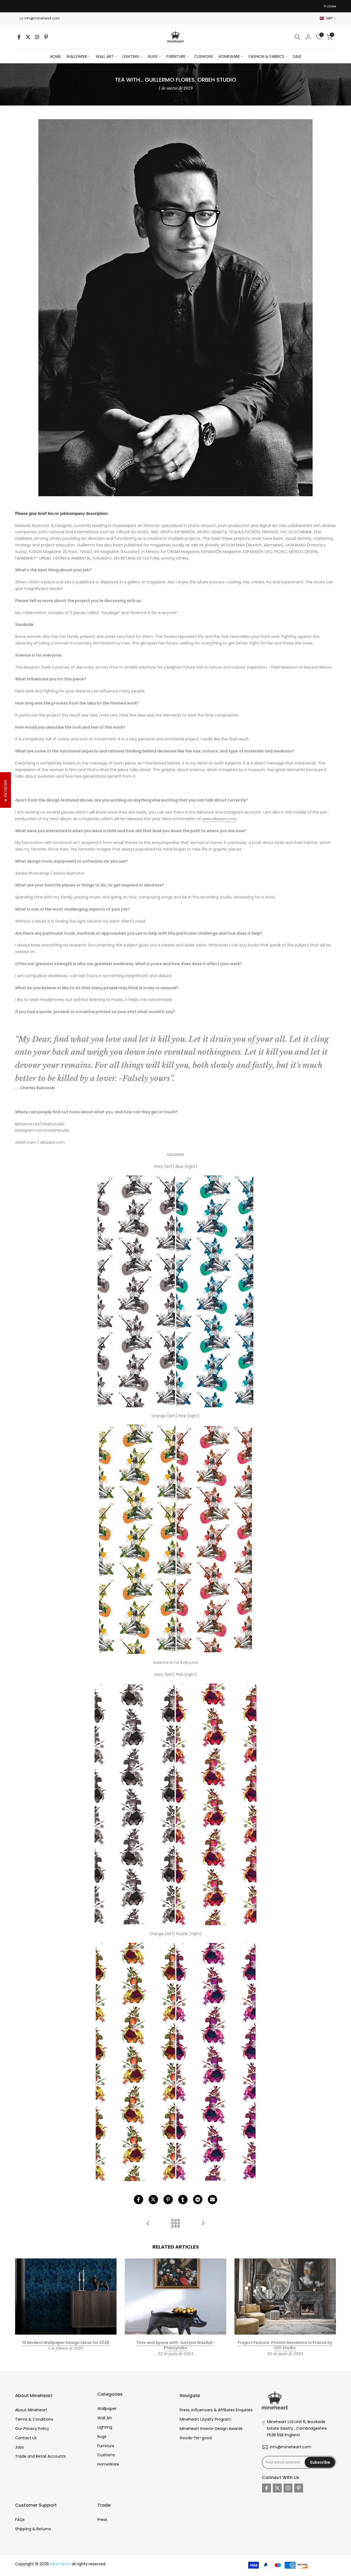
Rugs (102, 2437)
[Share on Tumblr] (183, 2200)
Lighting (105, 2427)
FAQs (20, 2520)
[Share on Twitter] (153, 2200)
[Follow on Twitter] (28, 37)
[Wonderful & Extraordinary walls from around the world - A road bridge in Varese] (203, 2224)
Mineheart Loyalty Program (205, 2419)
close (22, 6)
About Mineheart (31, 2410)
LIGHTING (131, 56)
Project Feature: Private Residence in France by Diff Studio (285, 2345)
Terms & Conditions (34, 2419)
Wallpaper (107, 2409)
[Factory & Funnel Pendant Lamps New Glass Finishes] (148, 2224)
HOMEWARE (229, 56)
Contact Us (26, 2438)
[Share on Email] (213, 2200)
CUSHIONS (204, 56)
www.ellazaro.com (219, 819)
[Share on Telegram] (198, 2200)
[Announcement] (175, 6)
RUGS (153, 56)
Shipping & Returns (33, 2529)
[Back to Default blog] (175, 2224)
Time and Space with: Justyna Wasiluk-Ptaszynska (175, 2345)
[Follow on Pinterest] (46, 37)
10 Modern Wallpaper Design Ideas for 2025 (66, 2342)
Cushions (106, 2455)
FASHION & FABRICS (267, 56)
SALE (297, 56)
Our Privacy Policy (32, 2429)
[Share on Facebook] (138, 2200)
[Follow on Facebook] (19, 37)
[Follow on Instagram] (37, 37)
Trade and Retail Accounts (40, 2456)
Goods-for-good (196, 2438)
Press (102, 2520)
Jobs (19, 2447)
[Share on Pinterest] (168, 2200)
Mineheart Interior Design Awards (211, 2429)
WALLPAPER (77, 56)
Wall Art (105, 2418)
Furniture (106, 2446)
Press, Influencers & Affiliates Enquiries (216, 2410)
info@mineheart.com (42, 18)
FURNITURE (176, 56)
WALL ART (105, 56)
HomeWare (108, 2464)
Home (55, 56)
